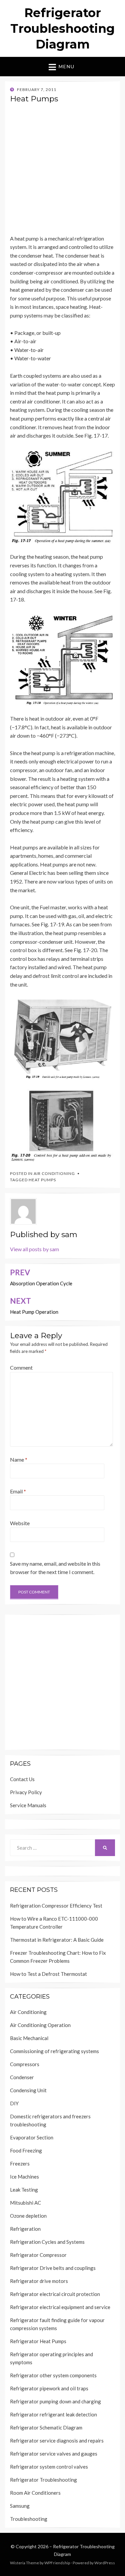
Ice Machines (24, 2177)
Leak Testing (24, 2190)
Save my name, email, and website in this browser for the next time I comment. (55, 1568)
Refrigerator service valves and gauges (54, 2454)
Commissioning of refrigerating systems (54, 2051)
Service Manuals (28, 1805)
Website (20, 1523)
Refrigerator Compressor (38, 2255)
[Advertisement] (62, 171)
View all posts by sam (34, 1249)
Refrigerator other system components (53, 2375)
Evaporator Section (32, 2137)
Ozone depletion (28, 2216)
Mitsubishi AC (25, 2203)
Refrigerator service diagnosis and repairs (57, 2441)
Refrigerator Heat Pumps (38, 2341)
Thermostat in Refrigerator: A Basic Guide (57, 1940)
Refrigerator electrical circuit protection (55, 2294)
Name (19, 1459)
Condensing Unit (28, 2090)
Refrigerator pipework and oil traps (49, 2388)
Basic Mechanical (29, 2038)
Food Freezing (26, 2150)
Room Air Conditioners (35, 2493)
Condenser (22, 2077)
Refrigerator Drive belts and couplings (53, 2268)
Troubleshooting (29, 2519)
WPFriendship (57, 2563)
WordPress (105, 2563)
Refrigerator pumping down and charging (55, 2401)
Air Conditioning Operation (40, 2025)
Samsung (20, 2506)
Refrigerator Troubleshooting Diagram (62, 28)
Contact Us (22, 1779)
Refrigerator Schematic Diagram (46, 2427)
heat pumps (42, 1180)
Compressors (25, 2064)
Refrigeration (25, 2229)
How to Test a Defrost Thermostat (48, 1974)
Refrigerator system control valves (49, 2467)
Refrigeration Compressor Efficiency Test (56, 1906)
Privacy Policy (26, 1792)
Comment (21, 1367)
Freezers (20, 2164)
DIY (14, 2103)
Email (18, 1491)
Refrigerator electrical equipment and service (60, 2307)
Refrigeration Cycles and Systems (47, 2242)
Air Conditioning (54, 1173)
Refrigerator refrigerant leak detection (53, 2414)
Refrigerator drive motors (39, 2281)
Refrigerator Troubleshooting (43, 2480)
